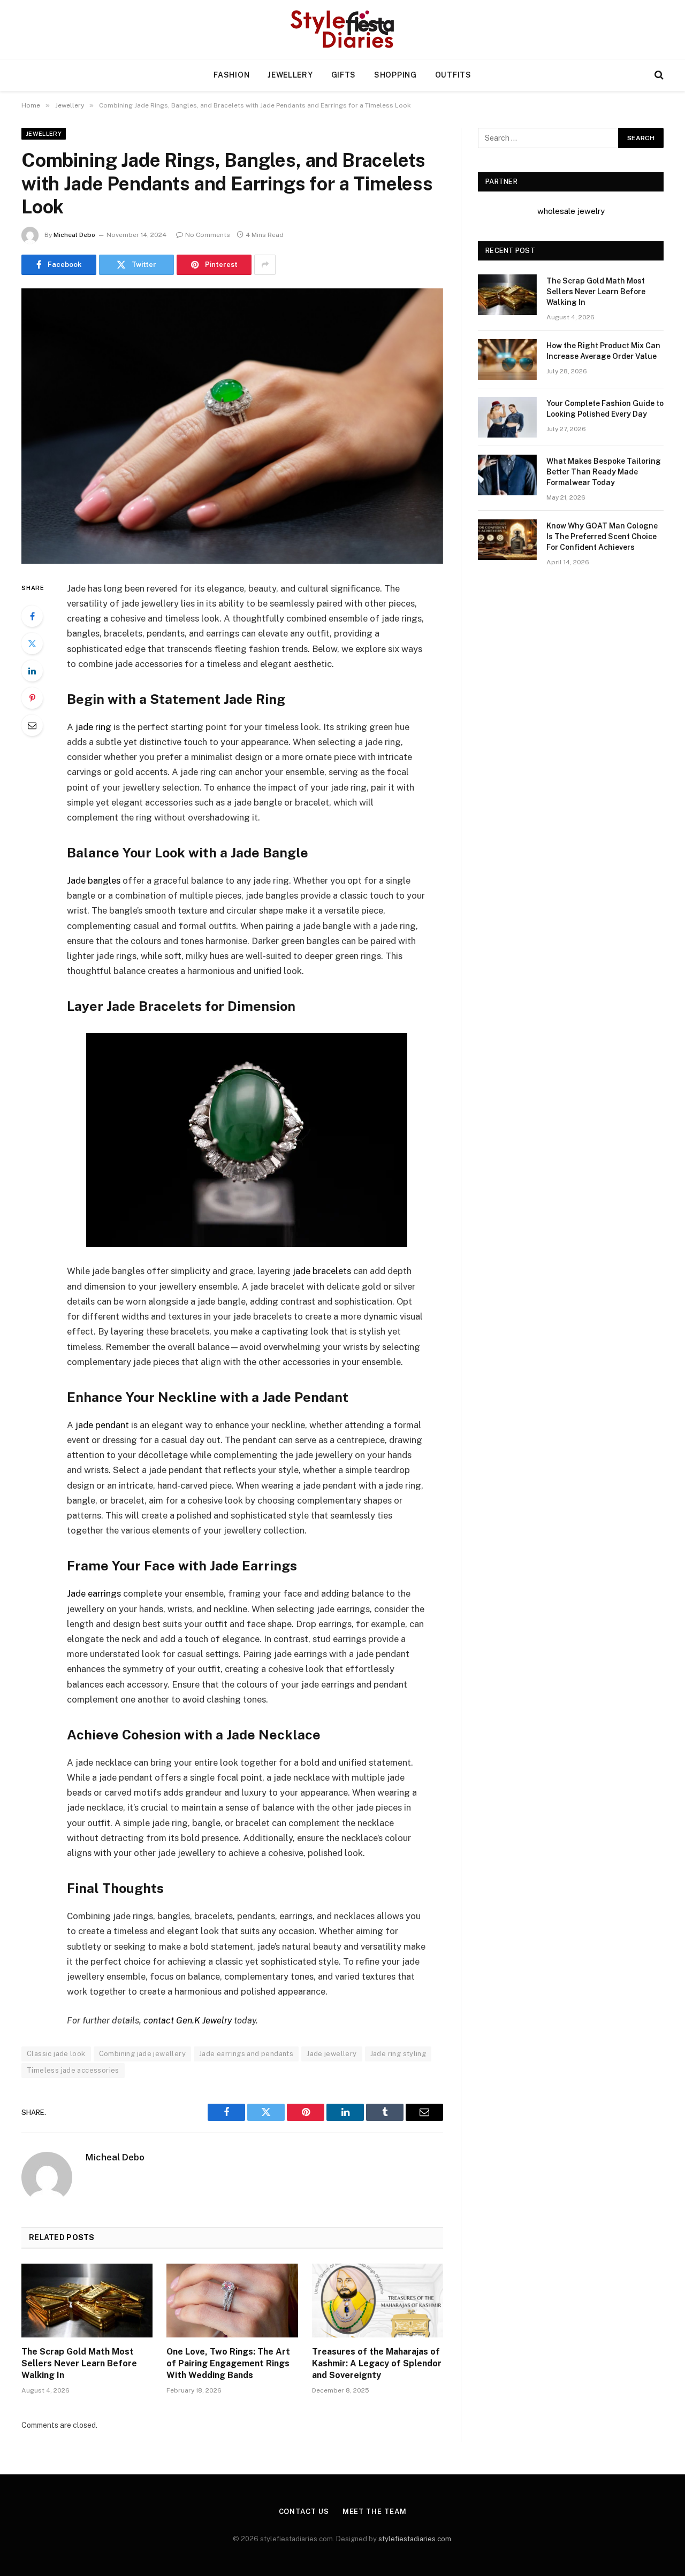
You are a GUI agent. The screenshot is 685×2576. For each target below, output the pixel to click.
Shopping (395, 75)
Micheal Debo (74, 235)
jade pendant (102, 1425)
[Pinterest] (32, 698)
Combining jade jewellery (142, 2054)
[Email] (32, 725)
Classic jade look (56, 2054)
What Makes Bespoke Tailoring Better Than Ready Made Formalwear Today (604, 472)
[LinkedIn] (32, 671)
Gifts (344, 75)
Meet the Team (375, 2512)
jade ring (93, 727)
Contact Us (304, 2512)
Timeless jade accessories (73, 2070)
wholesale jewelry (571, 211)
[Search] (658, 75)
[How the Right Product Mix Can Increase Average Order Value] (507, 359)
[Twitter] (32, 643)
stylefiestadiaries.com (415, 2539)
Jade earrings (94, 1593)
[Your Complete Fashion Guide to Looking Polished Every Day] (507, 417)
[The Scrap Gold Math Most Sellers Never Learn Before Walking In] (87, 2301)
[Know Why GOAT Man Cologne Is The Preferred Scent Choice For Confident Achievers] (507, 540)
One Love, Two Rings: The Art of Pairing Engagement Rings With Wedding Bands (228, 2363)
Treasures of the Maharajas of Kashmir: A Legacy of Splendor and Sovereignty (377, 2363)
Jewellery (290, 75)
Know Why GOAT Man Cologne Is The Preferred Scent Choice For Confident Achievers (602, 536)
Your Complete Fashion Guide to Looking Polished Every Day (605, 409)
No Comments (208, 235)
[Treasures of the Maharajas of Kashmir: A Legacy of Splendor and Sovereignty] (378, 2301)
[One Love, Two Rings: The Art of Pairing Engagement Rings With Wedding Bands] (232, 2301)
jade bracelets (322, 1271)
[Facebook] (32, 616)
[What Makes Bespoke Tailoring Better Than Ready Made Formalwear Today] (507, 475)
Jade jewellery (332, 2054)
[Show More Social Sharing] (265, 265)
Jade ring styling (398, 2054)
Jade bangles (94, 880)
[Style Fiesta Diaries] (343, 29)
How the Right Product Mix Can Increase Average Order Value (603, 351)
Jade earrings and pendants (246, 2054)
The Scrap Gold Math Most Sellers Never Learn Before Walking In (79, 2363)
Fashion (231, 75)
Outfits (453, 75)
